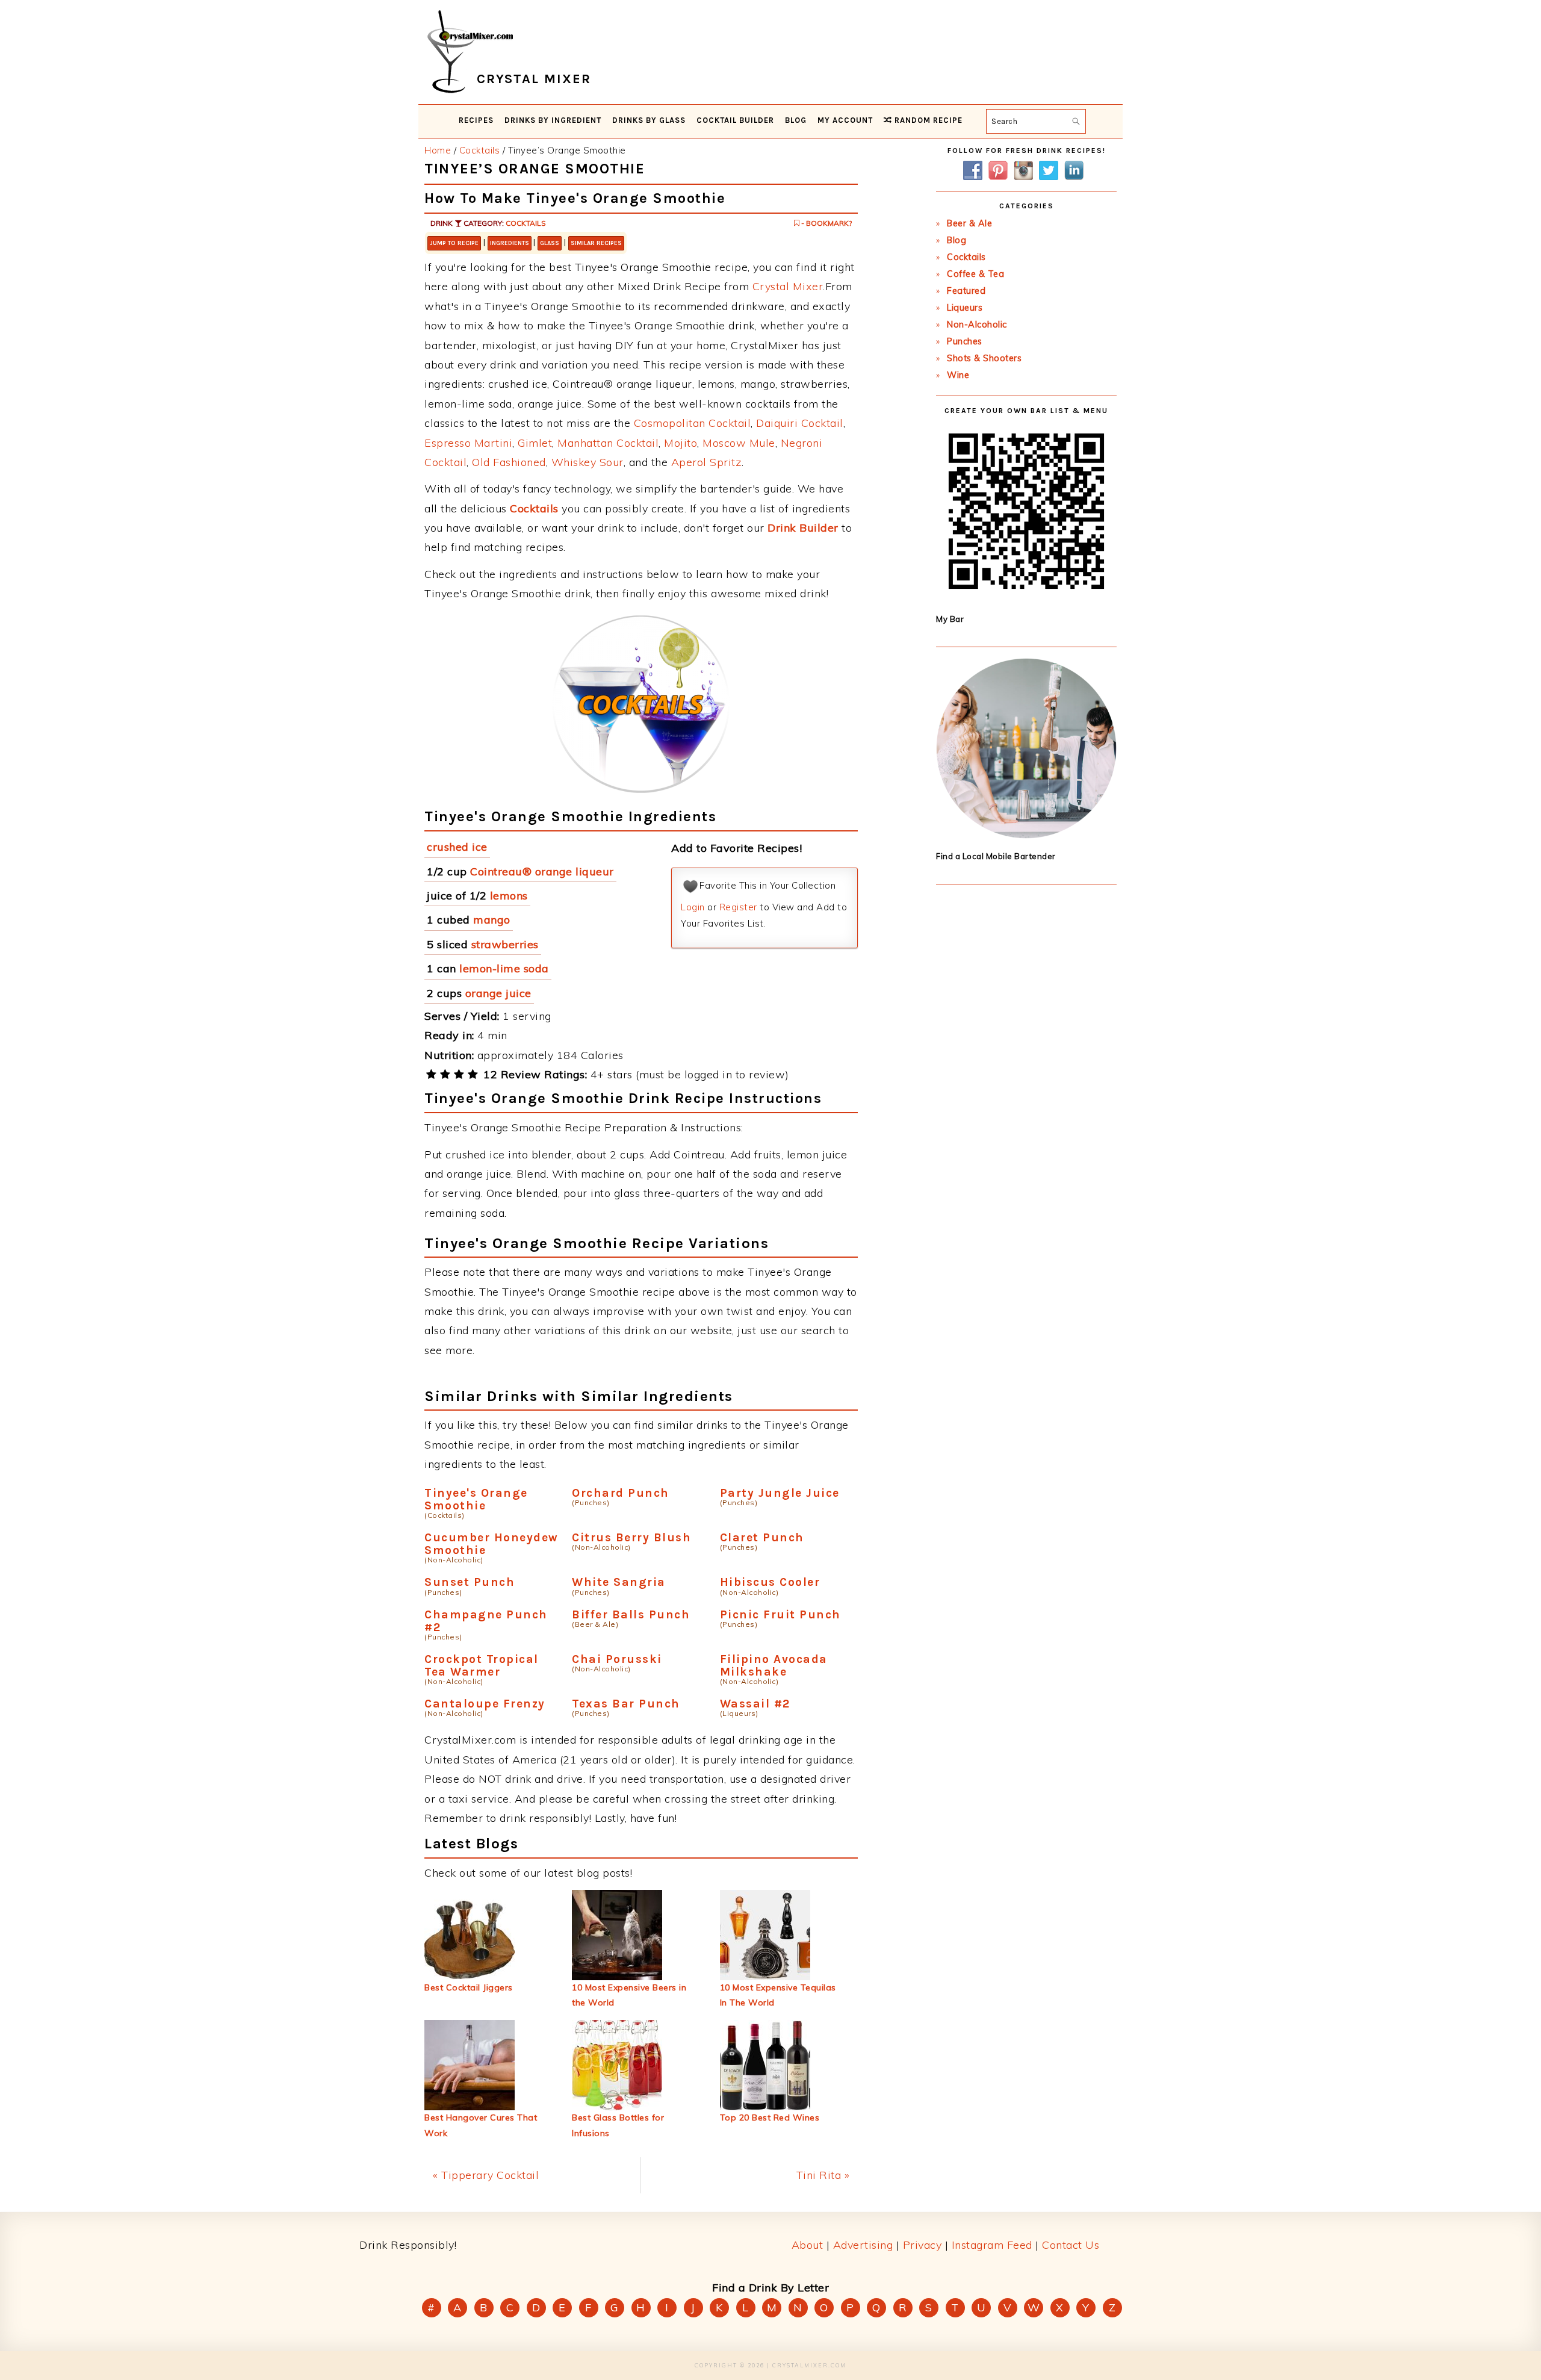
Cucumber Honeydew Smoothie (491, 1544)
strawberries (505, 944)
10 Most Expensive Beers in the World (629, 1995)
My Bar (950, 619)
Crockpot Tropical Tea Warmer (482, 1665)
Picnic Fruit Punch (780, 1614)
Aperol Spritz (707, 462)
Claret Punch (762, 1537)
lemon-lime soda (504, 968)
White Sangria (619, 1582)
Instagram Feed (992, 2245)
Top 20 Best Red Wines (770, 2117)
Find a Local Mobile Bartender (996, 856)
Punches (965, 341)
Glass (550, 243)
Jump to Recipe (454, 243)
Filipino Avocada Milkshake (774, 1665)
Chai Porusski (617, 1659)
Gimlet (535, 443)
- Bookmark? (826, 223)
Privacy (922, 2245)
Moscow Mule (739, 443)
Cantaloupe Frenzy (485, 1704)
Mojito (681, 443)
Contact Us (1071, 2245)
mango (492, 920)
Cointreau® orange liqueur (542, 872)
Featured (966, 291)
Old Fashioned (509, 462)
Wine (958, 375)
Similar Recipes (596, 243)
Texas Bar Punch (626, 1704)
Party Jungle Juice (780, 1493)
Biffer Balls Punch (631, 1614)
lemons (509, 896)
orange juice (498, 993)
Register (738, 907)
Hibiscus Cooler (770, 1582)
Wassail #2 (755, 1704)
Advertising (863, 2245)
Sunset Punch (470, 1582)
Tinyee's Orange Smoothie (476, 1499)
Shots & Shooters (984, 358)
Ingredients (510, 243)
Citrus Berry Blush (631, 1537)
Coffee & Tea (975, 274)
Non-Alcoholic (977, 325)
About (808, 2245)
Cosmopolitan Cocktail (693, 423)
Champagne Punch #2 (486, 1621)
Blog (957, 240)
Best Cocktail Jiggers (469, 1987)
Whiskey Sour (588, 462)
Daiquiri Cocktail (800, 423)
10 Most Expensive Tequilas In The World (778, 1995)
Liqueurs (965, 308)
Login (693, 907)
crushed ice (457, 847)
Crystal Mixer (788, 286)
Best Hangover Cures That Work (481, 2125)
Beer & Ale (969, 223)
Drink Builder (803, 528)
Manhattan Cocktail (608, 443)
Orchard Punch (621, 1493)
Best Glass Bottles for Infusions (618, 2125)
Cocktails (526, 223)
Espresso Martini (468, 443)
